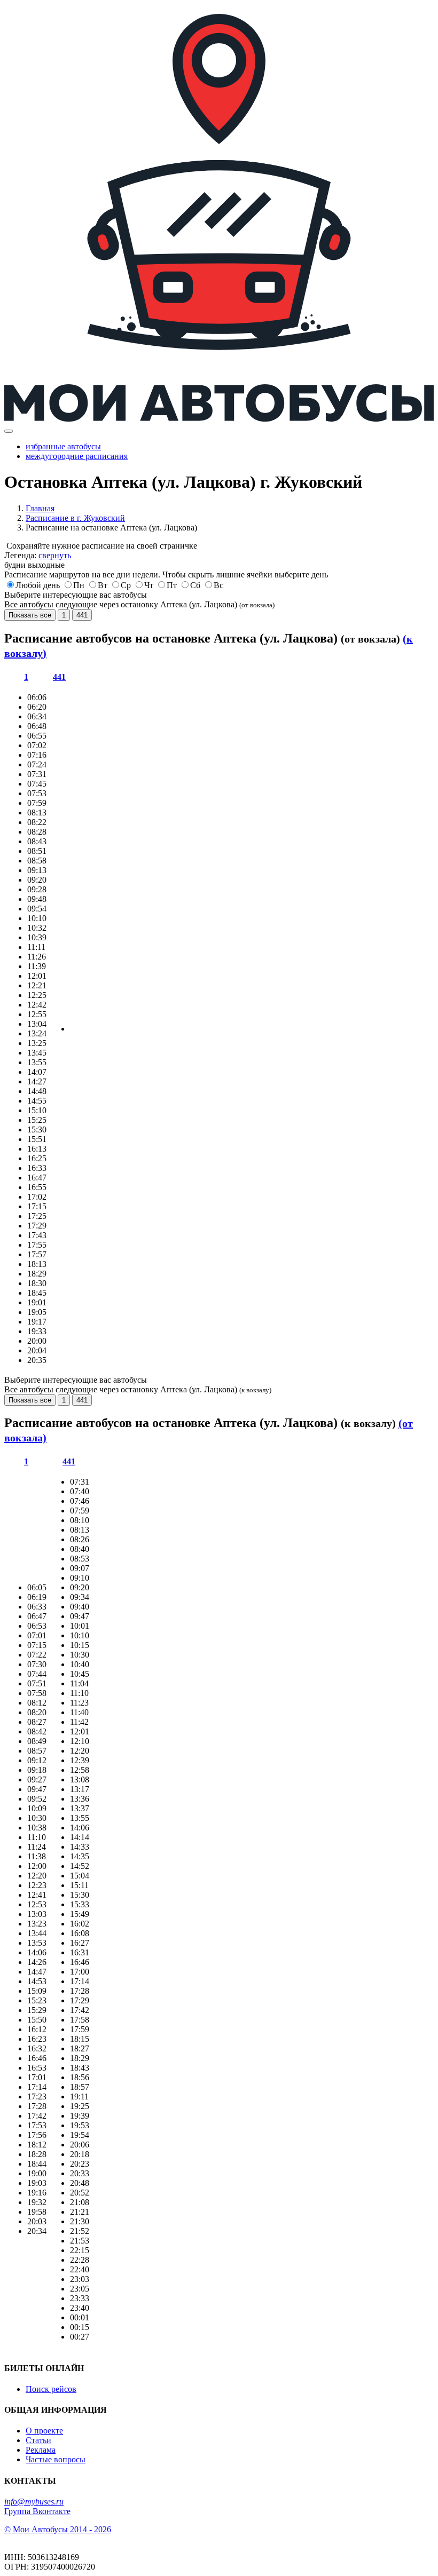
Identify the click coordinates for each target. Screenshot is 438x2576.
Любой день (38, 585)
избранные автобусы (63, 446)
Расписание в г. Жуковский (75, 518)
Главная (40, 508)
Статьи (38, 2440)
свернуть (55, 555)
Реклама (41, 2450)
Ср (126, 585)
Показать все (30, 615)
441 (82, 615)
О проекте (44, 2431)
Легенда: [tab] (38, 555)
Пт (172, 585)
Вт (103, 585)
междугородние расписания (77, 456)
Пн (79, 585)
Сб (195, 585)
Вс (218, 585)
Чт (149, 585)
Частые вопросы (56, 2459)
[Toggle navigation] (9, 431)
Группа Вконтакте (37, 2511)
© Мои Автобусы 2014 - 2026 (58, 2529)
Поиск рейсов (51, 2389)
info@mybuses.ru (34, 2502)
